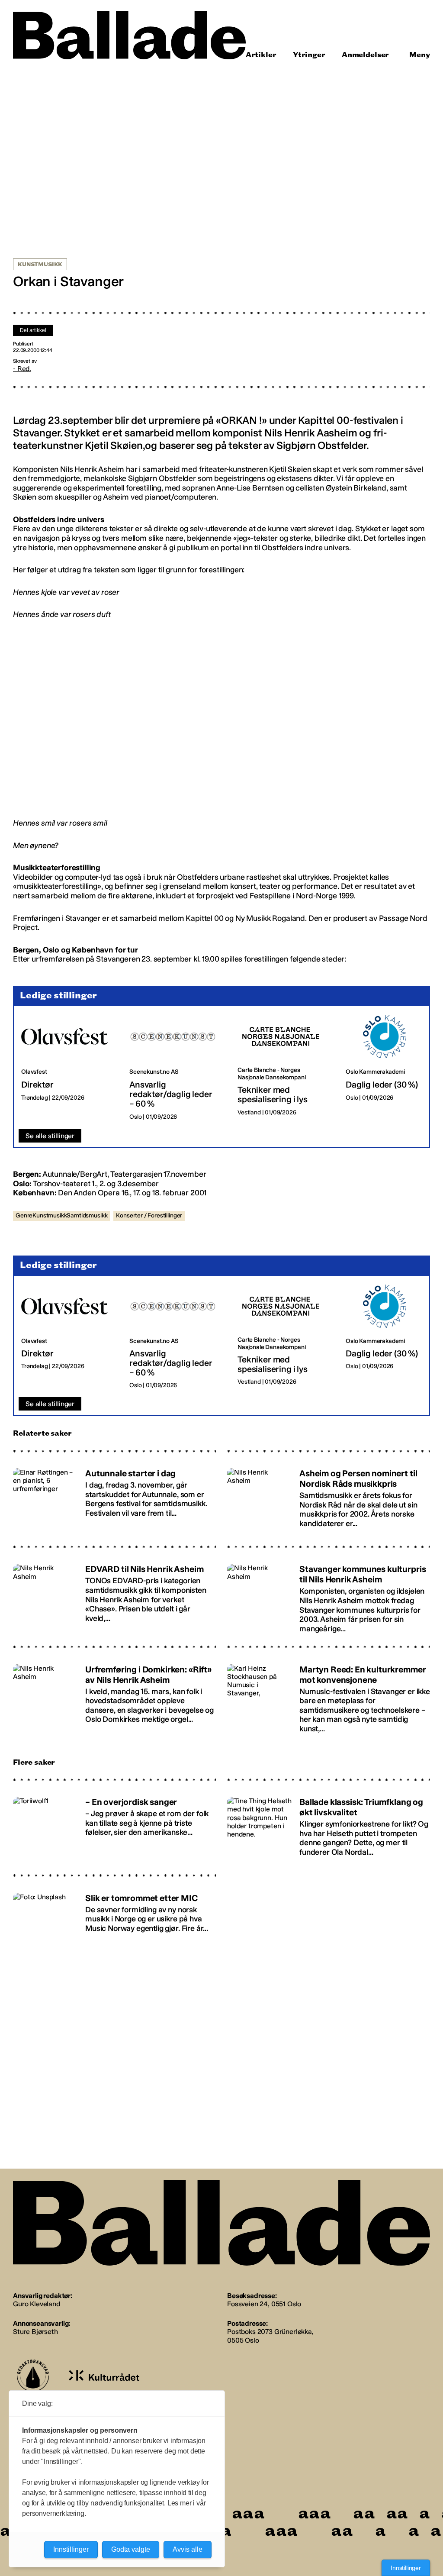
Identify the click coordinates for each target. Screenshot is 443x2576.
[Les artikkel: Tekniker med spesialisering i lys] (285, 1068)
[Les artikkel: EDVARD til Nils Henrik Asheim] (114, 1595)
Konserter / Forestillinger (149, 1215)
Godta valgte (131, 2549)
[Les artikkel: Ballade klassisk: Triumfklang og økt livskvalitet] (329, 1825)
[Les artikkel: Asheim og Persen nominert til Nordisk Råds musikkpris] (329, 1497)
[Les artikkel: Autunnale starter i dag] (114, 1497)
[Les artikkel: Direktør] (68, 1068)
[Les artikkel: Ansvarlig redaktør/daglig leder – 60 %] (177, 1068)
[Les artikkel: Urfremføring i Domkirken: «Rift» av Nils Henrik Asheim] (114, 1695)
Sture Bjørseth (35, 2332)
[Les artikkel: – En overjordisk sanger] (114, 1825)
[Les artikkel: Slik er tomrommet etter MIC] (114, 1921)
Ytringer (309, 55)
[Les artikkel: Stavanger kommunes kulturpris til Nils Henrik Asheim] (329, 1595)
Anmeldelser (365, 55)
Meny (420, 55)
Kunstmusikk (40, 265)
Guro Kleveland (37, 2304)
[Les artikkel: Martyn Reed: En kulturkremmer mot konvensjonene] (329, 1695)
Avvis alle (188, 2549)
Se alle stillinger (50, 1136)
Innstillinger (406, 2568)
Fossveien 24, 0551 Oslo (264, 2304)
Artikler (261, 55)
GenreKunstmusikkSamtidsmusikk (61, 1215)
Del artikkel (33, 330)
